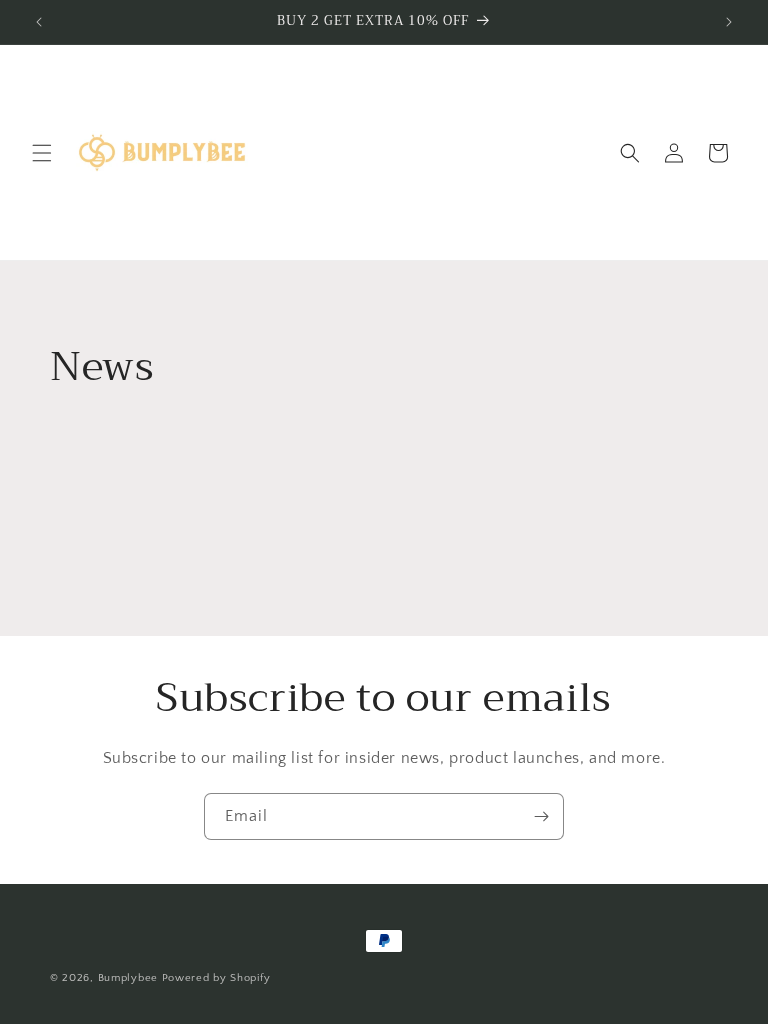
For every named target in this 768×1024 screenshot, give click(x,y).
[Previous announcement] (39, 22)
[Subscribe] (541, 816)
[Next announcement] (729, 22)
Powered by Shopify (216, 978)
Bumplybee (128, 978)
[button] (42, 153)
